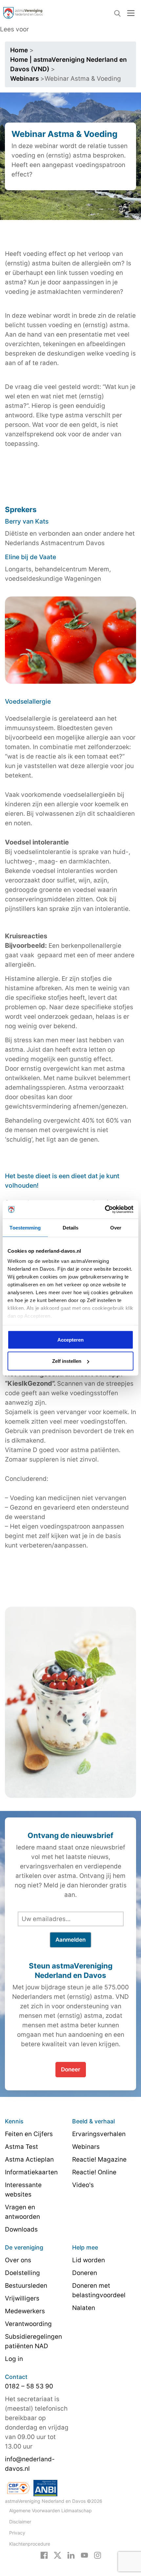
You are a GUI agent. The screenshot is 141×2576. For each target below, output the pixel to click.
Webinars (86, 2147)
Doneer (71, 2069)
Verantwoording (28, 2324)
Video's (83, 2185)
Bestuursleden (26, 2286)
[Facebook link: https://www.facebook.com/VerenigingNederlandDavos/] (44, 2555)
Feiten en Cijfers (29, 2134)
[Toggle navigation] (131, 13)
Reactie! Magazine (99, 2159)
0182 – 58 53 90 (29, 2386)
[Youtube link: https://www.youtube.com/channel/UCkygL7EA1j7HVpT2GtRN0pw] (84, 2555)
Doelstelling (22, 2273)
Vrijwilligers (22, 2298)
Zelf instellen (67, 1361)
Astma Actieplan (29, 2159)
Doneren (85, 2273)
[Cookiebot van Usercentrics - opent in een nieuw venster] (105, 1210)
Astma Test (21, 2147)
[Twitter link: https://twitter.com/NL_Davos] (58, 2555)
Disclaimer (20, 2522)
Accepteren (70, 1339)
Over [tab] (116, 1227)
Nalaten (84, 2308)
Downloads (21, 2229)
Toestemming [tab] (25, 1227)
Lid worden (89, 2260)
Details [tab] (71, 1227)
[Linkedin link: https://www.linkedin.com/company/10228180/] (71, 2555)
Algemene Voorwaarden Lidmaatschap (50, 2510)
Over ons (18, 2260)
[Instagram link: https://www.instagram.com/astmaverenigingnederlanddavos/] (98, 2555)
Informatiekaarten (31, 2172)
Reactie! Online (94, 2172)
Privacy (17, 2533)
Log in (14, 2359)
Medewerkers (25, 2311)
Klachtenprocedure (30, 2544)
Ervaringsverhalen (99, 2134)
